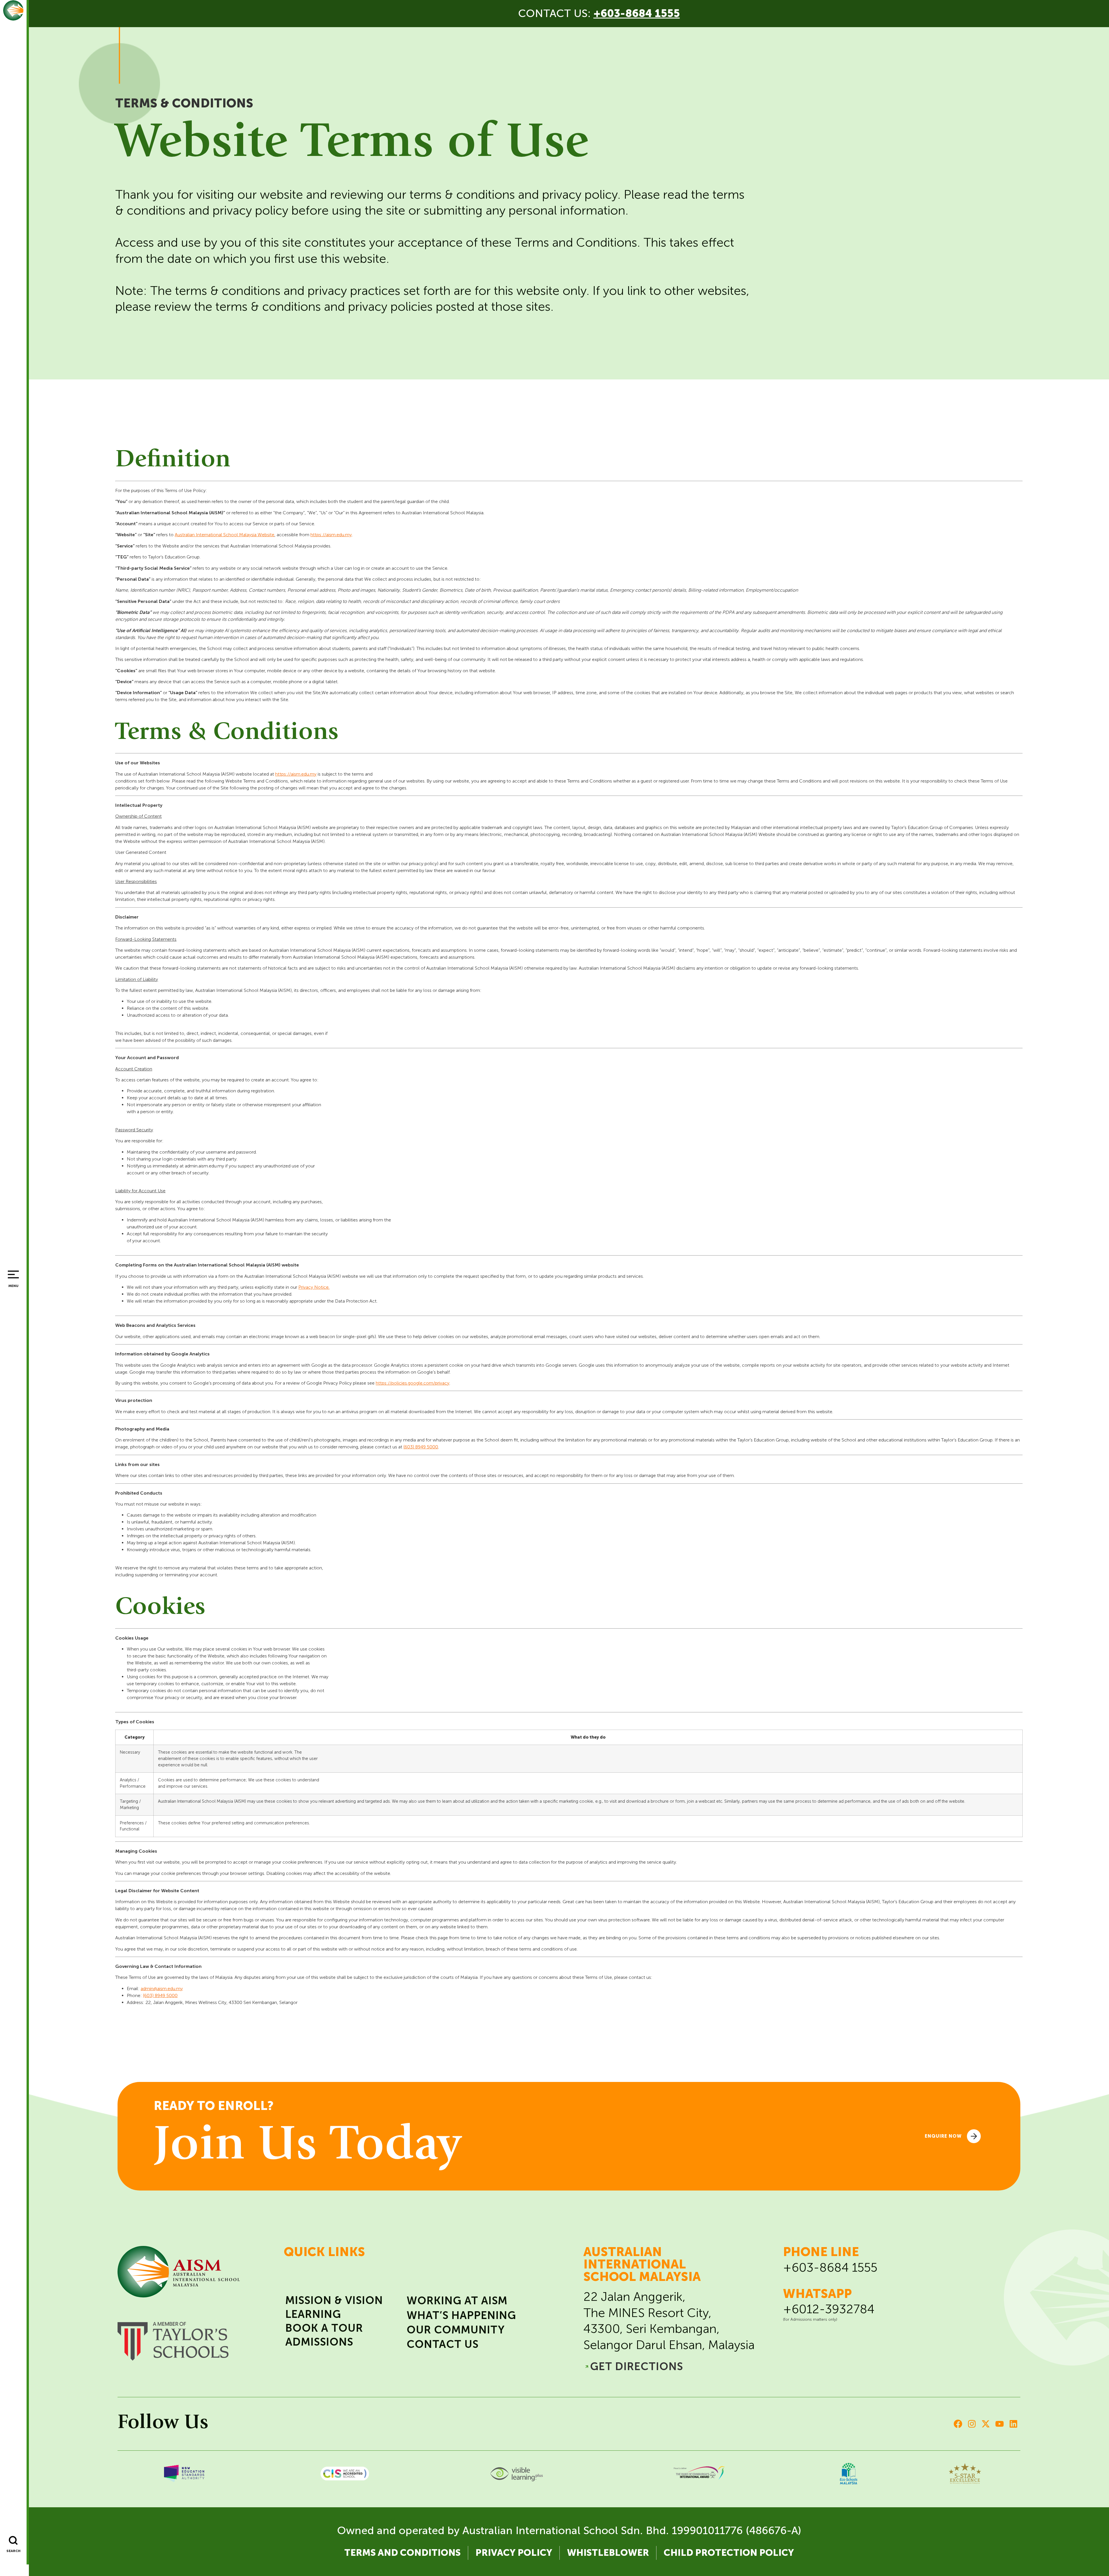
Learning (313, 2314)
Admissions (319, 2342)
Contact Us (443, 2344)
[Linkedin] (1013, 2424)
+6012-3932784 (829, 2309)
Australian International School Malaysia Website (225, 535)
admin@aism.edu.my (162, 1989)
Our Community (456, 2330)
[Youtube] (1000, 2424)
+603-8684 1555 (830, 2267)
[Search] (13, 2540)
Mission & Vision (334, 2300)
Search (13, 2551)
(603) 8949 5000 (421, 1447)
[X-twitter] (986, 2424)
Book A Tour (324, 2328)
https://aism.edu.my (331, 535)
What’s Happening (461, 2315)
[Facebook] (958, 2424)
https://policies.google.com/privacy (413, 1383)
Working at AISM (457, 2301)
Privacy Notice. (314, 1287)
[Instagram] (972, 2424)
